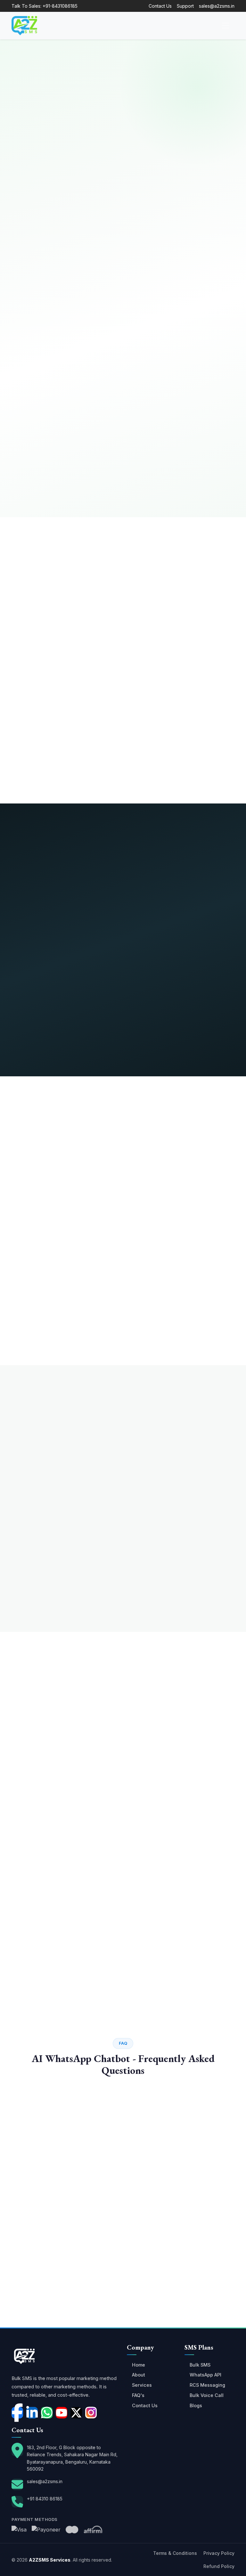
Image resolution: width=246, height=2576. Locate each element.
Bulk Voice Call (207, 2395)
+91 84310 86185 (45, 2499)
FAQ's (138, 2395)
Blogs (196, 2405)
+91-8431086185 (60, 6)
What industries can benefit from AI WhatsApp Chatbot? (83, 2294)
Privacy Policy (219, 2553)
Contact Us (160, 6)
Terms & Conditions (175, 2553)
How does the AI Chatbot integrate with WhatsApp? (78, 2185)
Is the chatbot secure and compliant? (62, 2229)
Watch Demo (76, 155)
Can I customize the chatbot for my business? (70, 2273)
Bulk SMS (200, 2365)
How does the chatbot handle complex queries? (73, 2316)
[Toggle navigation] (225, 26)
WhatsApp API (205, 2375)
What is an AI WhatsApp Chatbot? (60, 2133)
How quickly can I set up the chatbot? (63, 2251)
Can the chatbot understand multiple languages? (74, 2207)
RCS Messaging (207, 2385)
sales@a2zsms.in (217, 6)
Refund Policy (219, 2566)
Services (142, 2385)
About (139, 2375)
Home (139, 2365)
